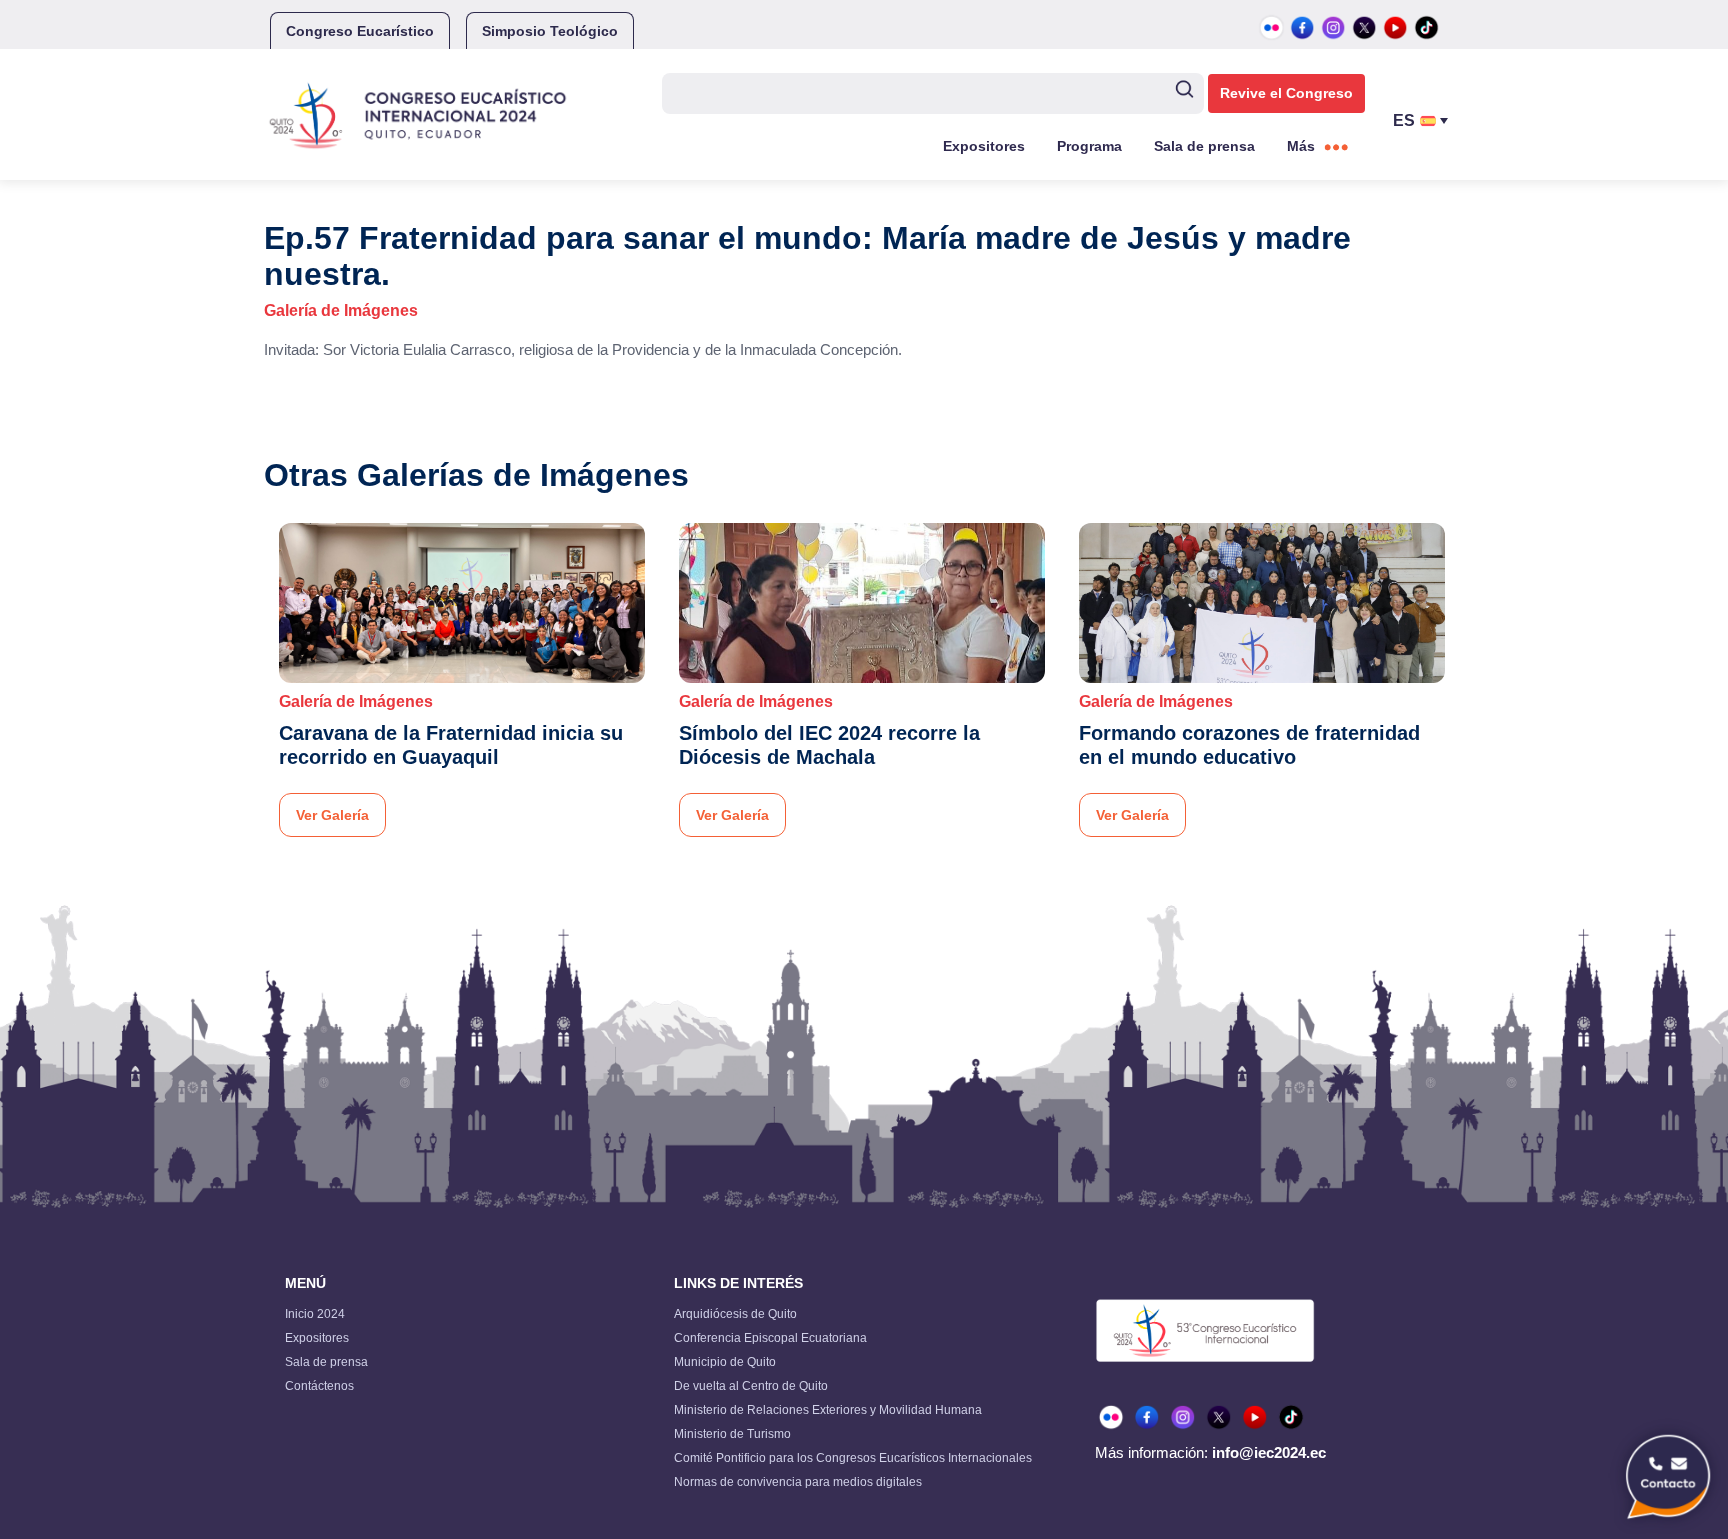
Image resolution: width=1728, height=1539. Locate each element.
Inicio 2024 (315, 1314)
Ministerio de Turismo (732, 1434)
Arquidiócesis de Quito (735, 1314)
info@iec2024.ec (1269, 1452)
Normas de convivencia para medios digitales (798, 1482)
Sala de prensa (1204, 146)
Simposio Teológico (550, 31)
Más (1301, 146)
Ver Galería (332, 815)
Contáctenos (319, 1386)
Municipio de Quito (725, 1362)
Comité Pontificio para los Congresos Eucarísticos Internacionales (853, 1458)
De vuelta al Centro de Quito (751, 1386)
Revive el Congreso (1286, 93)
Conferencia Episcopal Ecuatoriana (770, 1338)
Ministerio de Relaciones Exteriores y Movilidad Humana (828, 1410)
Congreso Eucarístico (360, 31)
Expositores (984, 146)
